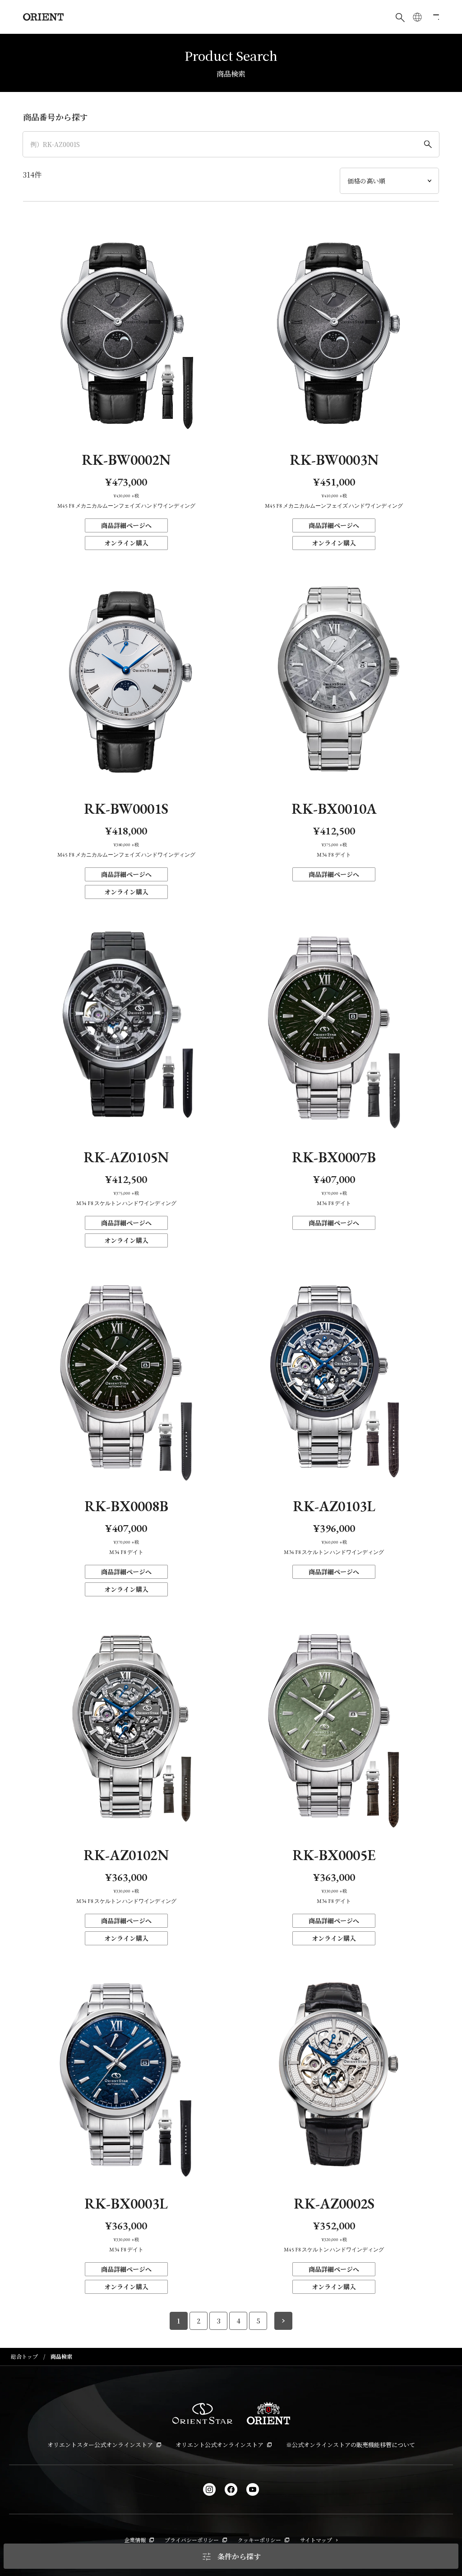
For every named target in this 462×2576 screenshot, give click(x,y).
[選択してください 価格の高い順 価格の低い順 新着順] (389, 181)
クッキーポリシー (259, 2540)
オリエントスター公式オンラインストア (100, 2445)
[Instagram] (209, 2489)
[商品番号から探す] (231, 144)
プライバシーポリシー (192, 2540)
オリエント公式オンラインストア (219, 2445)
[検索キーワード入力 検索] (400, 17)
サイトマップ (316, 2540)
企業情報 (135, 2540)
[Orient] (43, 17)
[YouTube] (253, 2489)
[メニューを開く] (434, 17)
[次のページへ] (283, 2321)
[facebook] (231, 2489)
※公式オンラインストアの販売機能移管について (351, 2445)
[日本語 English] (417, 17)
